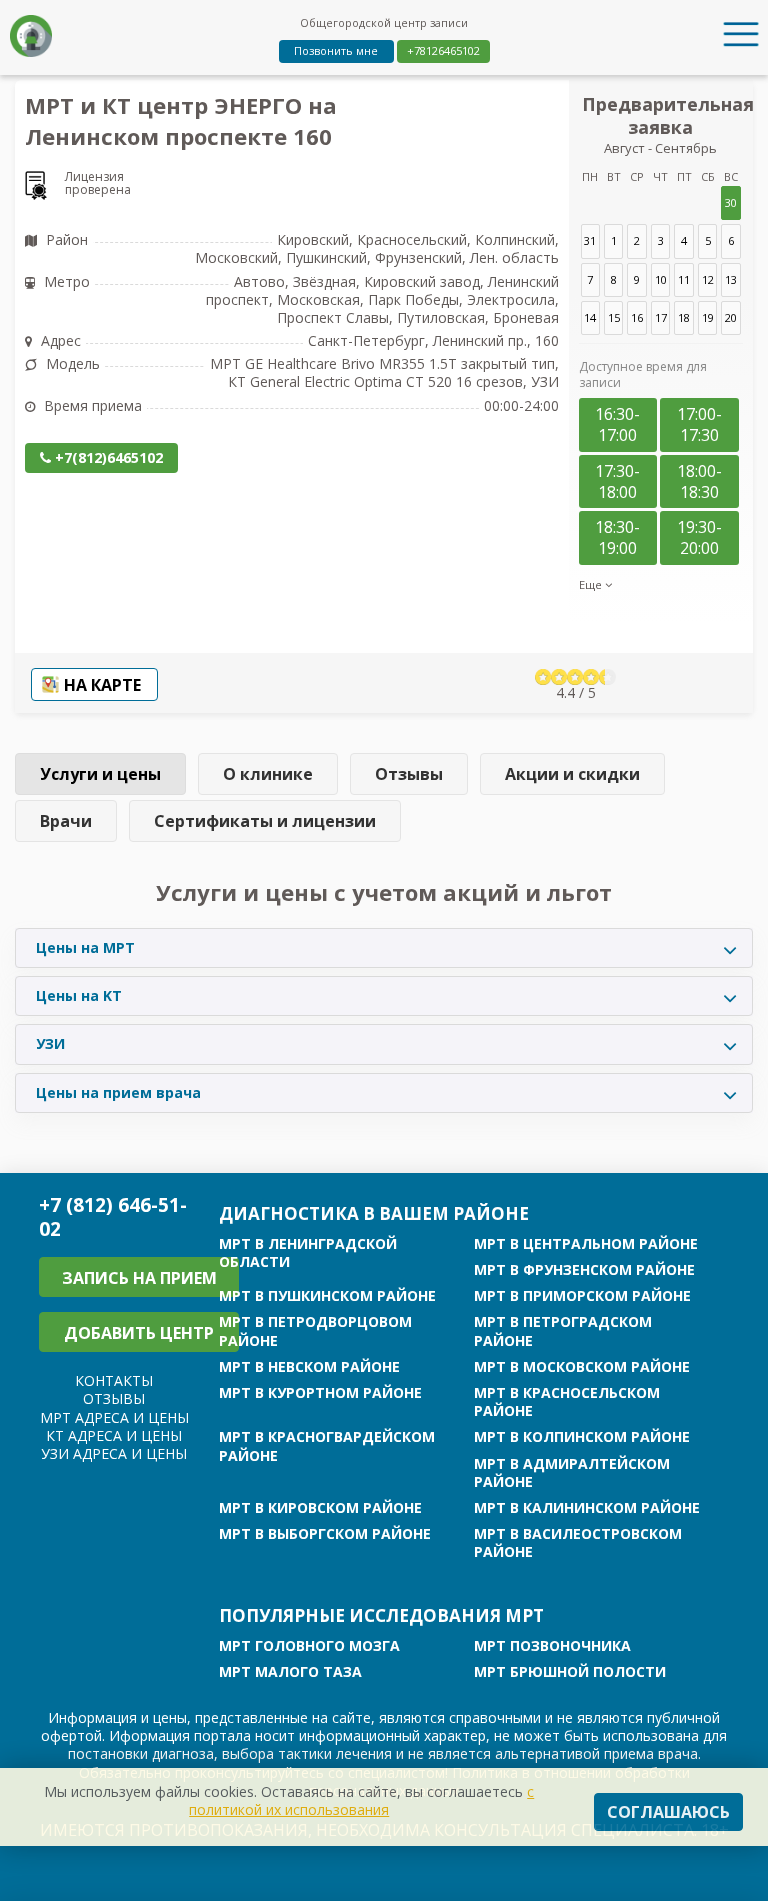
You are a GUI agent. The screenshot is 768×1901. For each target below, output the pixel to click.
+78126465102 (443, 50)
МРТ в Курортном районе (320, 1393)
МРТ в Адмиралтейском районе (572, 1473)
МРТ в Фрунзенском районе (584, 1270)
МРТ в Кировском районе (320, 1508)
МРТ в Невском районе (309, 1367)
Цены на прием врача (118, 1092)
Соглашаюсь (668, 1812)
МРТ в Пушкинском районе (327, 1296)
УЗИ (50, 1043)
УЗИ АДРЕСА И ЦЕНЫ (114, 1453)
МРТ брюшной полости (570, 1672)
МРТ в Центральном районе (586, 1244)
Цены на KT (79, 995)
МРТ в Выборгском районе (325, 1534)
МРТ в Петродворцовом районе (315, 1331)
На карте (102, 685)
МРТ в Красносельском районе (567, 1402)
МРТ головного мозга (309, 1646)
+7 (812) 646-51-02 (113, 1217)
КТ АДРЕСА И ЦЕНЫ (114, 1435)
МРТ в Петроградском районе (563, 1331)
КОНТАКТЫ (114, 1380)
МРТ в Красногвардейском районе (327, 1446)
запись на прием (139, 1278)
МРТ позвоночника (552, 1646)
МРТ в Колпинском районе (582, 1437)
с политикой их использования (361, 1800)
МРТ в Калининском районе (587, 1508)
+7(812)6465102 (107, 457)
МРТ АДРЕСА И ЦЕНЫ (114, 1417)
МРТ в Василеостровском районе (578, 1543)
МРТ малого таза (290, 1672)
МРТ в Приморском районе (582, 1296)
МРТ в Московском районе (582, 1367)
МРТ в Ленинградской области (308, 1253)
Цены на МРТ (85, 947)
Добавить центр (139, 1333)
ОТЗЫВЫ (114, 1398)
